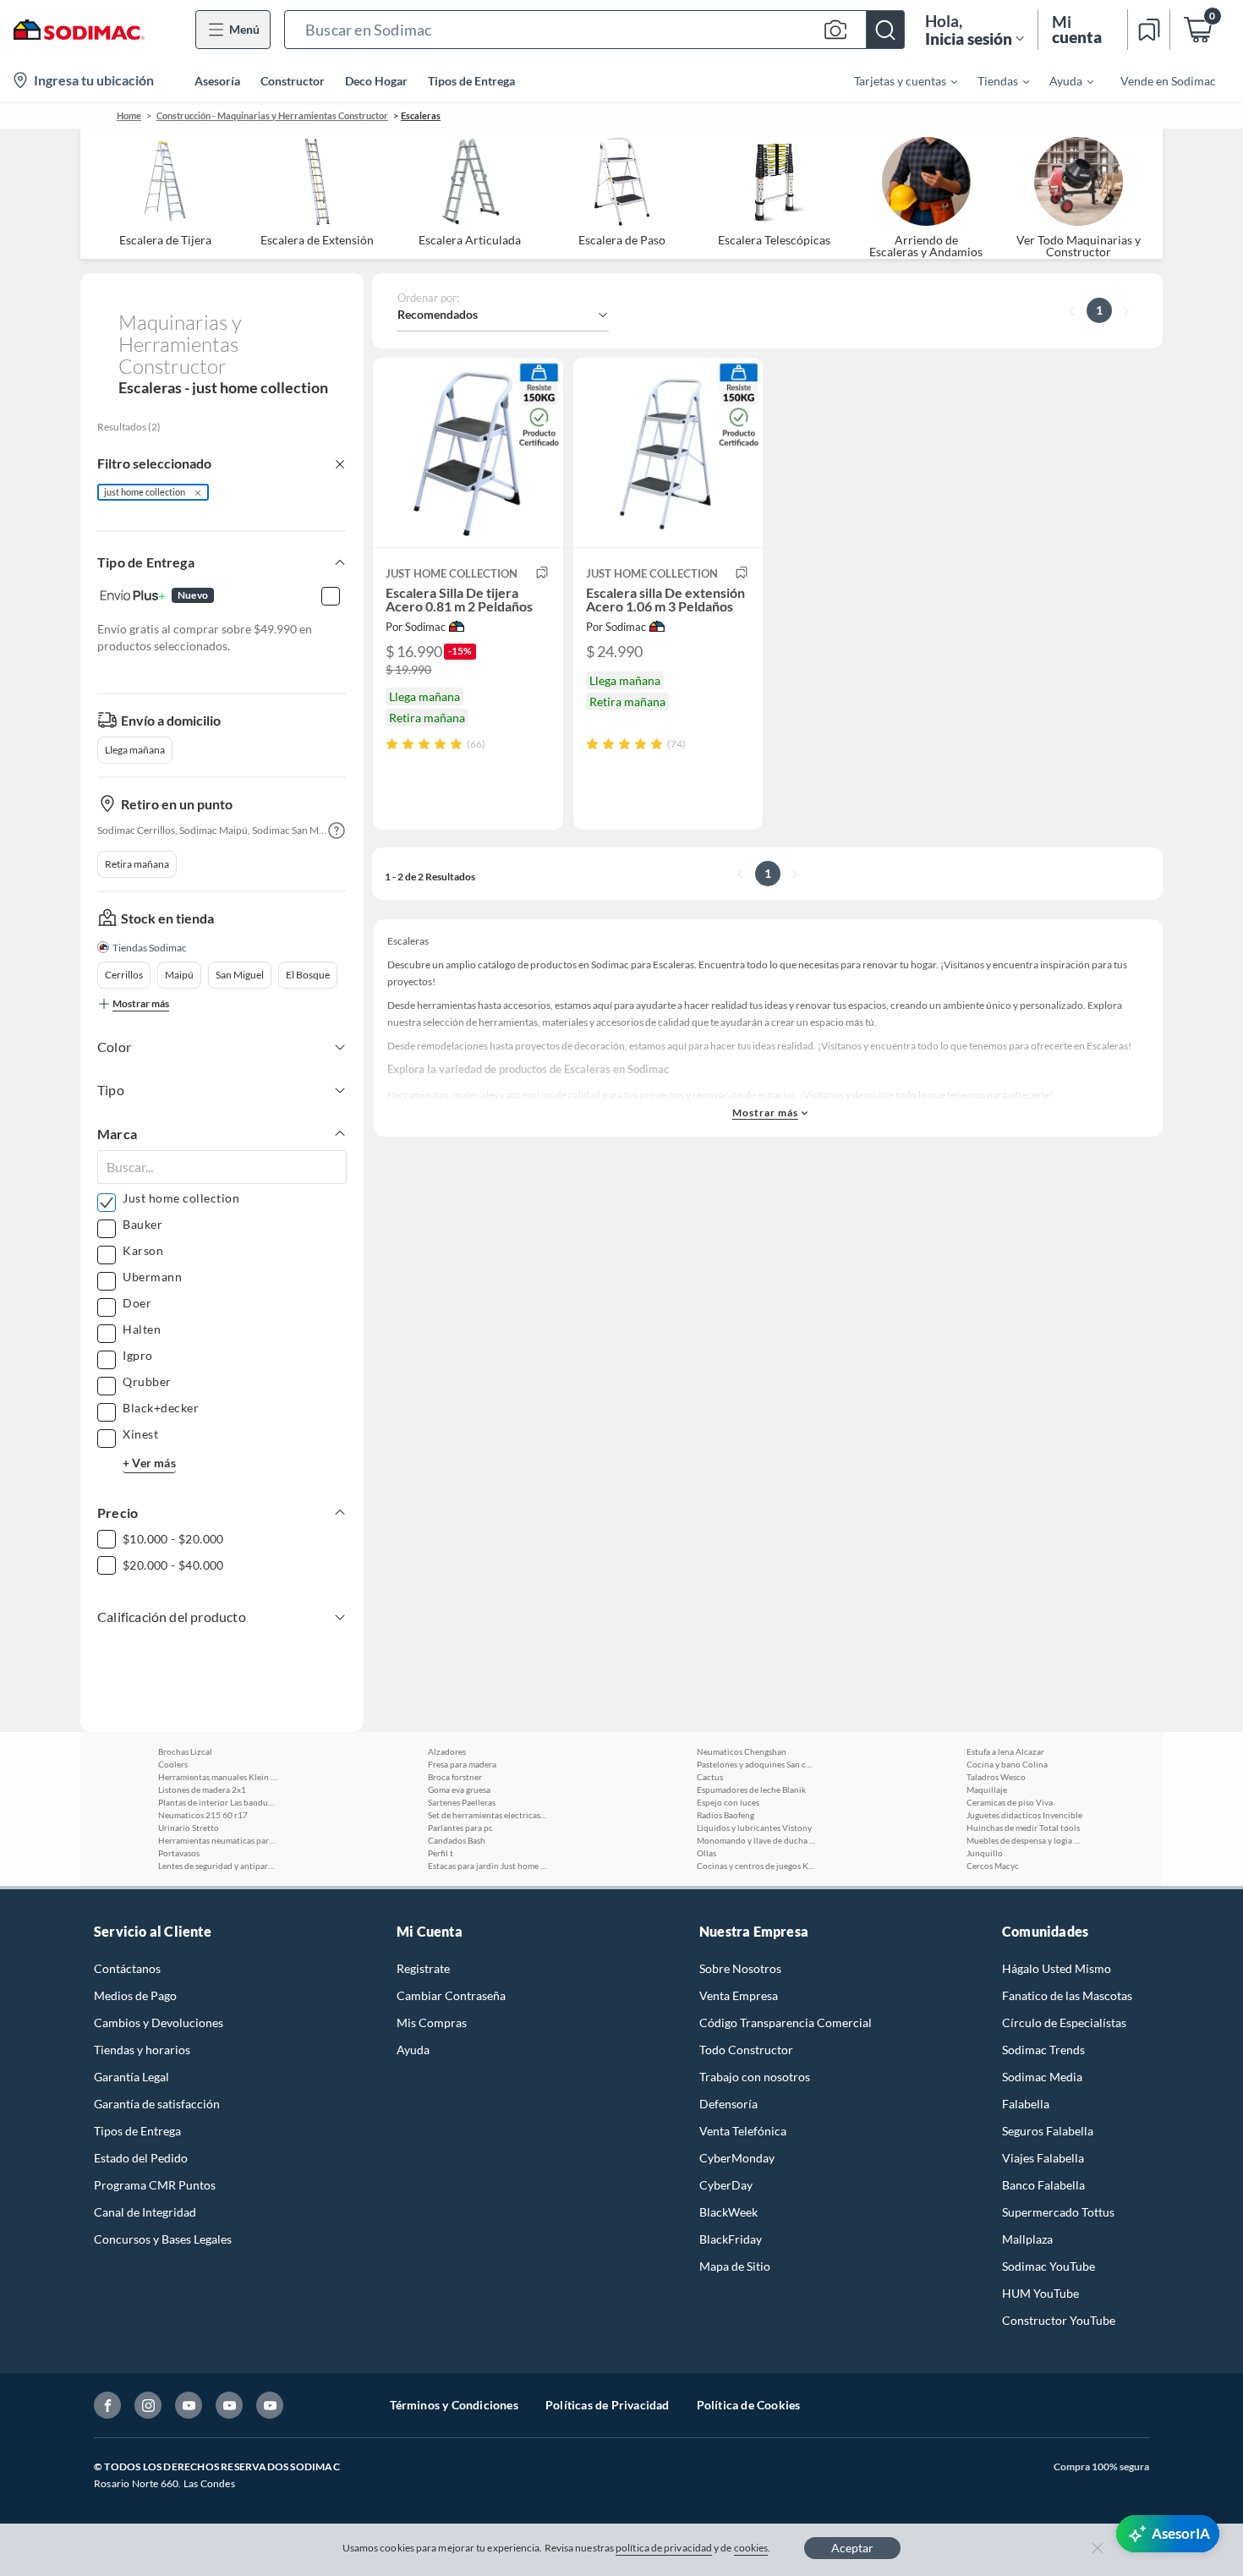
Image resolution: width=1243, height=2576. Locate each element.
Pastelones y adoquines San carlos (756, 1764)
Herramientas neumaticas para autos (217, 1840)
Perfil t (441, 1853)
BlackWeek (728, 2212)
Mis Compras (432, 2022)
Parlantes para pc (460, 1828)
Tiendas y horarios (142, 2050)
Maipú (179, 975)
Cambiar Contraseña (451, 1995)
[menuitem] (895, 80)
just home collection (145, 492)
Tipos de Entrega (471, 81)
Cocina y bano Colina (1007, 1764)
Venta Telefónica (743, 2131)
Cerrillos (124, 975)
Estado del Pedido (141, 2158)
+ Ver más (149, 1463)
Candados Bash (457, 1840)
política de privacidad (664, 2548)
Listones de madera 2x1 (202, 1789)
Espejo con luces (728, 1802)
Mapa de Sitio (735, 2266)
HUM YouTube (1040, 2293)
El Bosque (308, 975)
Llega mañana (135, 750)
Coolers (173, 1764)
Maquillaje (987, 1789)
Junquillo (985, 1853)
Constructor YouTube (1059, 2320)
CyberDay (726, 2185)
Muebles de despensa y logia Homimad (1026, 1840)
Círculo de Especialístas (1064, 2022)
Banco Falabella (1043, 2185)
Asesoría (217, 81)
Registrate (423, 1968)
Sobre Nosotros (740, 1968)
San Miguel (240, 975)
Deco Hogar (376, 81)
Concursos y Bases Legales (163, 2239)
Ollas (706, 1853)
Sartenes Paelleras (462, 1802)
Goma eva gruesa (459, 1789)
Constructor (293, 81)
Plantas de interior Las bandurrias (217, 1802)
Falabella (1026, 2104)
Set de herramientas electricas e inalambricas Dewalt (487, 1815)
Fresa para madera (462, 1764)
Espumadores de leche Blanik (751, 1789)
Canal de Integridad (145, 2212)
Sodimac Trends (1043, 2050)
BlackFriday (731, 2239)
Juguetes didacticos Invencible (1024, 1815)
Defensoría (728, 2104)
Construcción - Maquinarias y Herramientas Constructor (272, 115)
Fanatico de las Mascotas (1067, 1995)
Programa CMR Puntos (155, 2185)
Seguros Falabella (1048, 2131)
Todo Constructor (746, 2050)
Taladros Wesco (996, 1777)
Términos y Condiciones (454, 2405)
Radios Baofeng (726, 1815)
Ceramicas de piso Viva (1010, 1802)
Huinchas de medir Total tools (1023, 1828)
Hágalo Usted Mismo (1057, 1968)
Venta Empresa (739, 1995)
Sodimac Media (1042, 2077)
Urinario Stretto (189, 1828)
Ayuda (413, 2050)
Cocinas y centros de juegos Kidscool (756, 1866)
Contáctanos (127, 1968)
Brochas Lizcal (185, 1751)
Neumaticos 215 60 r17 (203, 1815)
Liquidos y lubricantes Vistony (754, 1828)
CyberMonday (737, 2158)
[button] (594, 30)
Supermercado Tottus (1058, 2212)
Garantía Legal (131, 2077)
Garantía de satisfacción (157, 2104)
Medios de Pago (135, 1995)
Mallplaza (1027, 2239)
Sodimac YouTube (1049, 2266)
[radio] (392, 744)
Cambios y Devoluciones (159, 2022)
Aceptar (852, 2548)
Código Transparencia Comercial (786, 2022)
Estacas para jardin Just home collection (487, 1866)
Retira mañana (137, 864)
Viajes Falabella (1043, 2158)
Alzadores (447, 1751)
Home (129, 115)
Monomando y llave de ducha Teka (756, 1840)
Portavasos (179, 1853)
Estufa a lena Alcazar (1005, 1751)
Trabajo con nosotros (755, 2077)
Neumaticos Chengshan (742, 1751)
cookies (751, 2548)
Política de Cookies (749, 2405)
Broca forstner (455, 1777)
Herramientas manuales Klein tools (217, 1777)
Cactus (710, 1777)
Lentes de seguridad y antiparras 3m (217, 1866)
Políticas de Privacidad (608, 2405)
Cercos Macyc (993, 1866)
